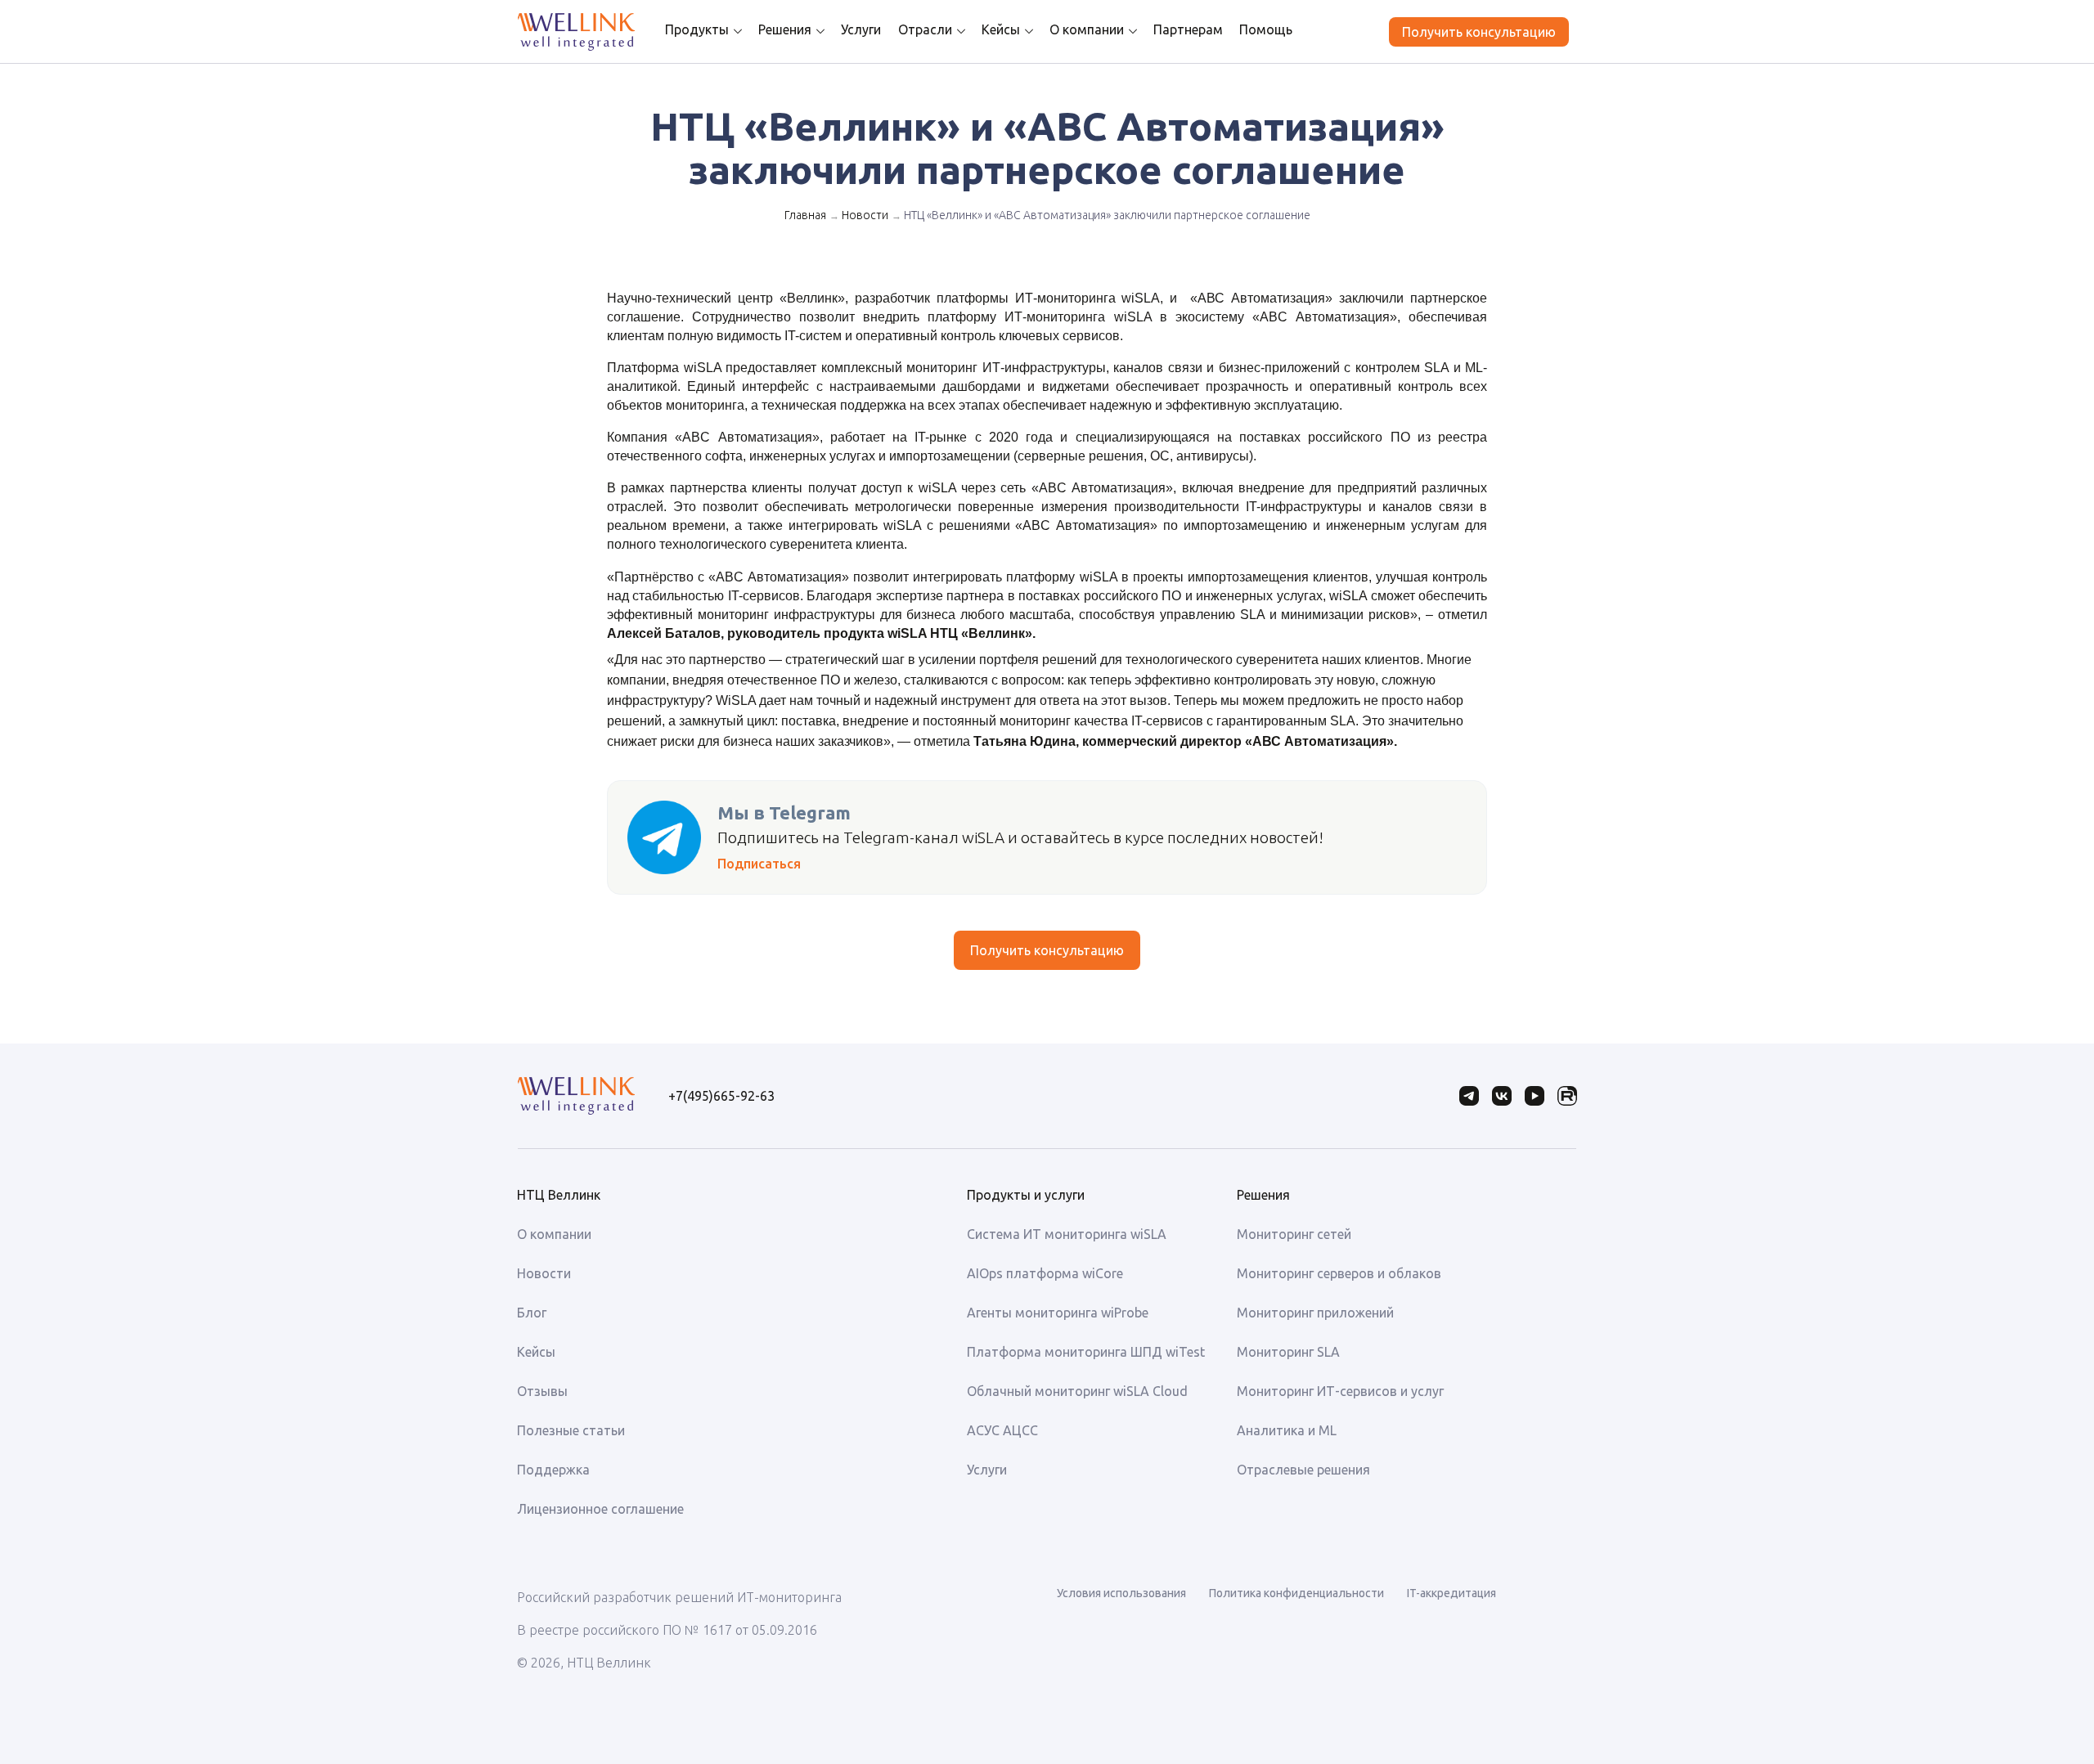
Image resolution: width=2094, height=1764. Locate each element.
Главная (805, 215)
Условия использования (1121, 1593)
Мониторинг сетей (1294, 1234)
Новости (865, 215)
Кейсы (1001, 29)
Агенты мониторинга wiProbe (1058, 1313)
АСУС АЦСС (1002, 1430)
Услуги (861, 29)
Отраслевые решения (1303, 1470)
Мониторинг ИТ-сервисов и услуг (1340, 1391)
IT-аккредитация (1451, 1593)
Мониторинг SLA (1288, 1352)
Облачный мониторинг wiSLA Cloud (1077, 1391)
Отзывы (542, 1391)
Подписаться (759, 864)
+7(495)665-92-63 (721, 1096)
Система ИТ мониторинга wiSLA (1067, 1234)
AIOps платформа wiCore (1045, 1273)
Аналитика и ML (1287, 1430)
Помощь (1266, 29)
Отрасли (925, 29)
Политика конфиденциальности (1296, 1593)
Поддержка (553, 1470)
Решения (785, 29)
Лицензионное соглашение (600, 1509)
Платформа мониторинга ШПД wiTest (1086, 1352)
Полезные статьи (571, 1430)
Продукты (697, 29)
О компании (1087, 29)
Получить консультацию (1479, 32)
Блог (532, 1313)
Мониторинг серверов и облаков (1339, 1273)
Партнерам (1188, 29)
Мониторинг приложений (1315, 1313)
